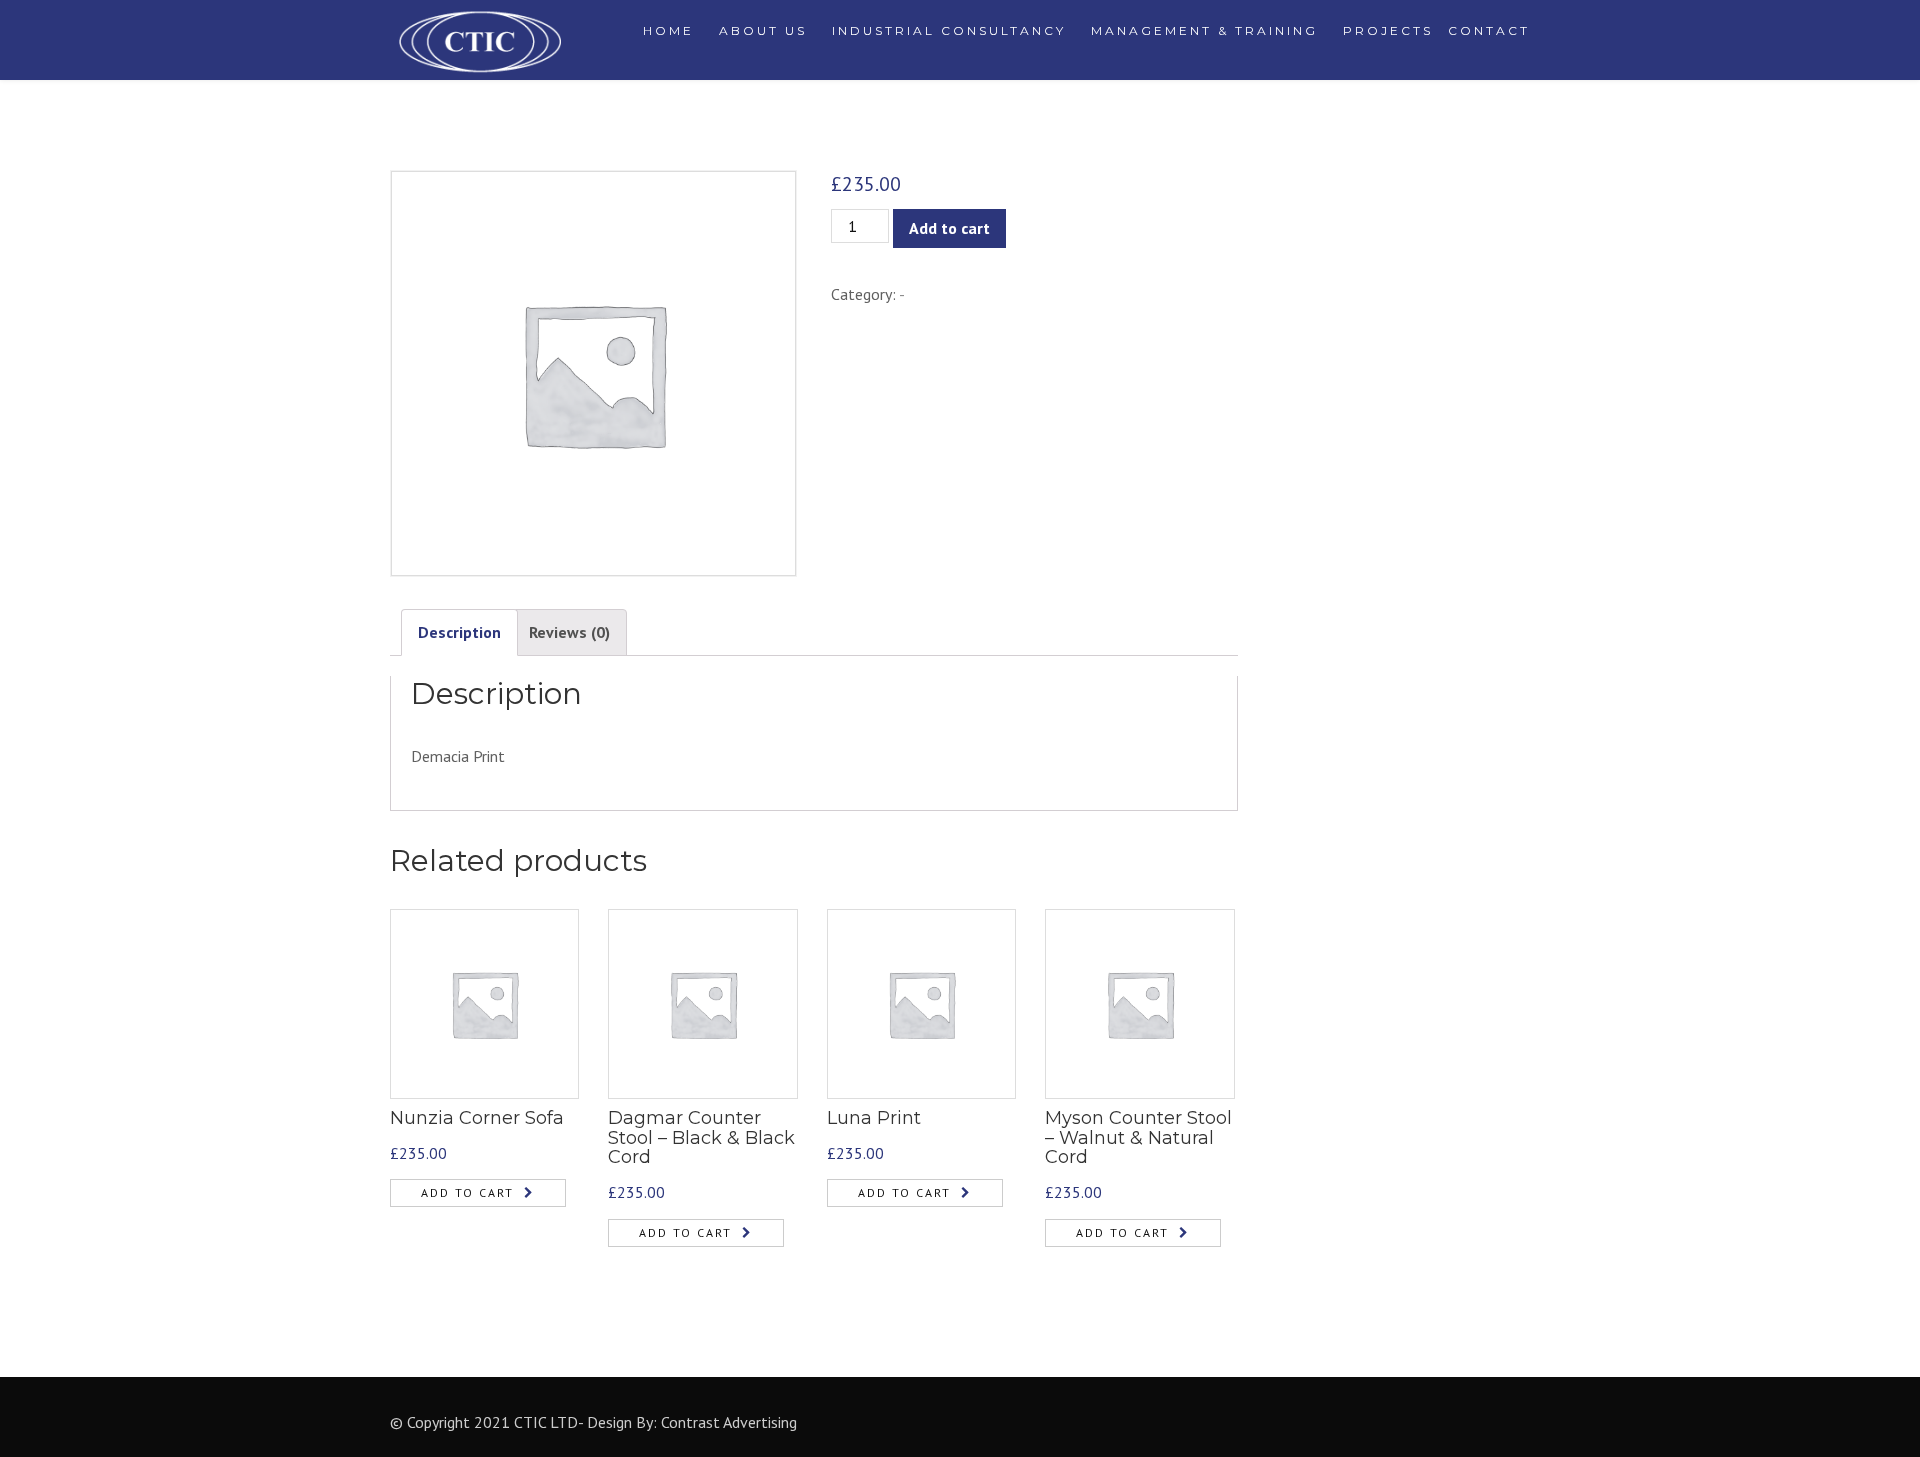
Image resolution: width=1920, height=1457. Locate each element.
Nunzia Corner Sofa (477, 1118)
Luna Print (874, 1118)
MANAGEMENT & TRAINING (1204, 30)
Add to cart (949, 228)
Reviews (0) (569, 632)
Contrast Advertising (729, 1422)
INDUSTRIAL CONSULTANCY (949, 30)
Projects (1388, 30)
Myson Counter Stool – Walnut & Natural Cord (1138, 1138)
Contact (1489, 30)
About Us (763, 30)
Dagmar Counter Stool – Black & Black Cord (701, 1138)
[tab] (459, 632)
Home (668, 30)
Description (459, 632)
